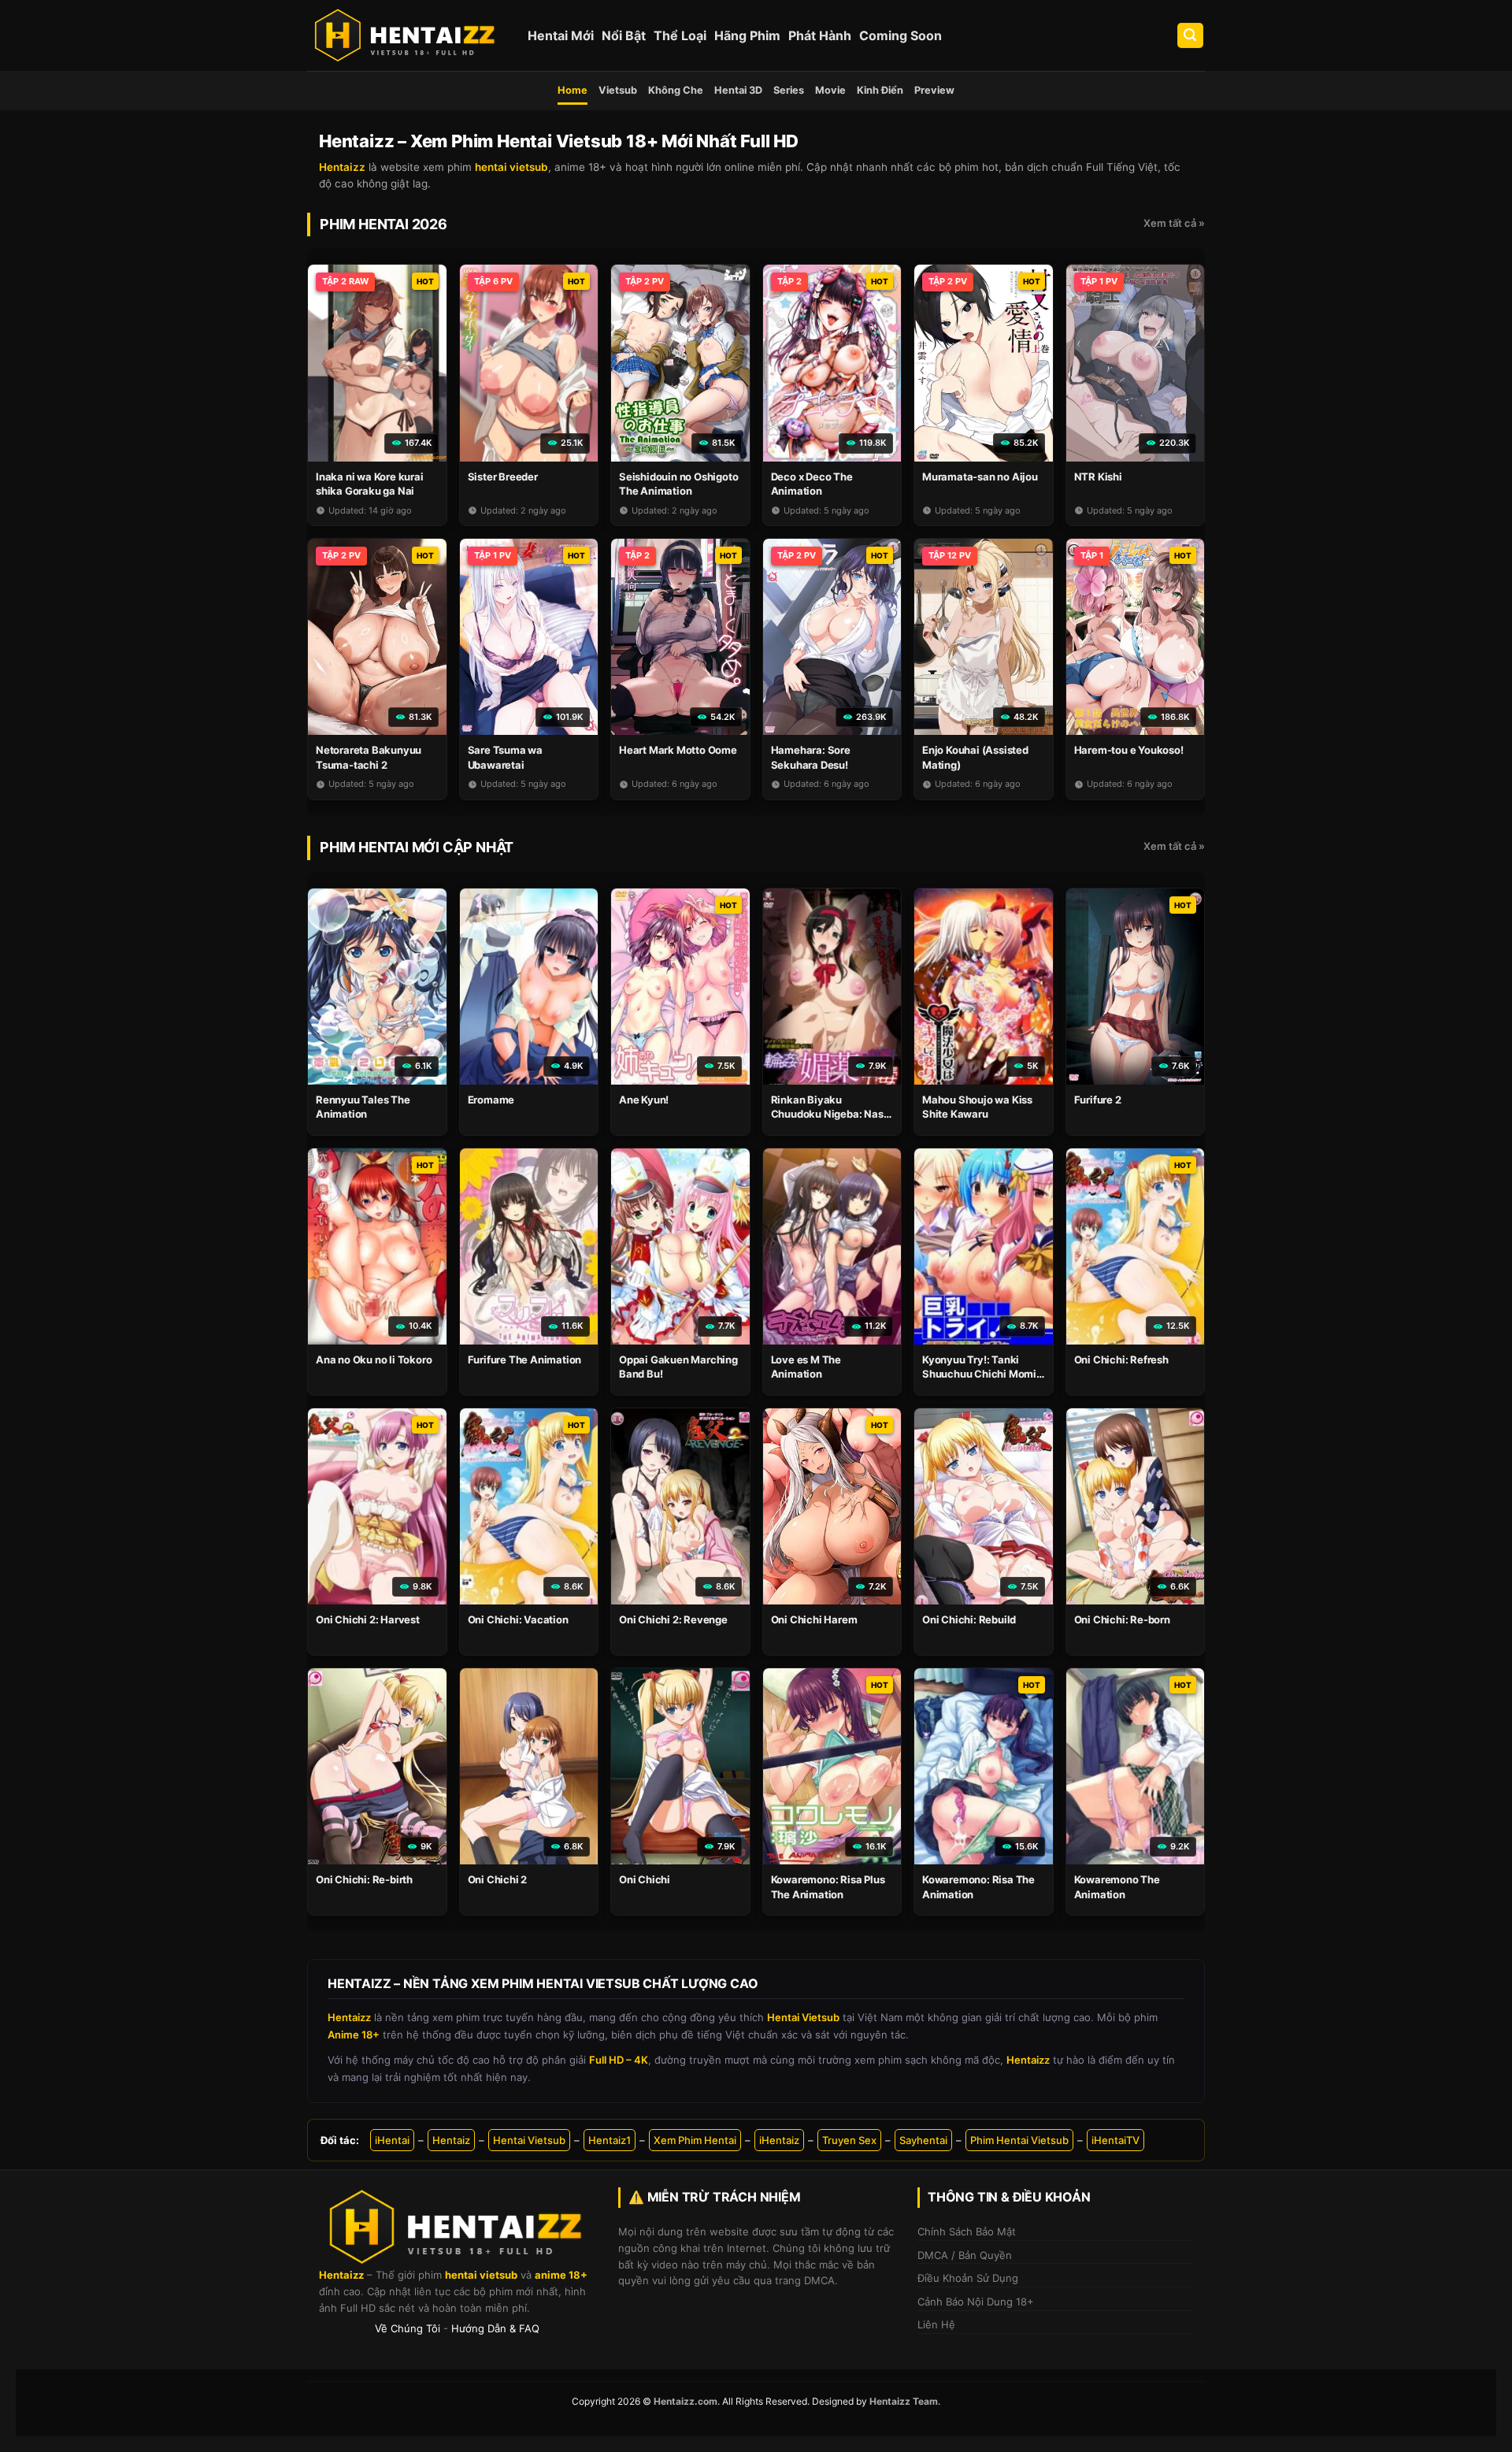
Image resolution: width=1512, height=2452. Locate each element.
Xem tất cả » (1174, 223)
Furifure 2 (1098, 1100)
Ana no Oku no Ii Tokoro (374, 1360)
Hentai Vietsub (529, 2140)
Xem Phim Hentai (695, 2140)
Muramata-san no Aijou (980, 477)
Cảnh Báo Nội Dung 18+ (976, 2302)
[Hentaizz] (406, 35)
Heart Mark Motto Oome (678, 750)
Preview (934, 90)
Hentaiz (451, 2140)
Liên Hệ (936, 2324)
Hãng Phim (747, 35)
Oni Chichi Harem (814, 1619)
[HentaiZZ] (457, 2227)
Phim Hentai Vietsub (1019, 2140)
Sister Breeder (503, 477)
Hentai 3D (738, 90)
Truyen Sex (849, 2140)
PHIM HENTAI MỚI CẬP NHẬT (417, 847)
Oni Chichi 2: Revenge (673, 1619)
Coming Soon (901, 35)
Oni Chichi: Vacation (518, 1619)
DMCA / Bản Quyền (965, 2255)
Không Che (676, 90)
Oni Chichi (645, 1879)
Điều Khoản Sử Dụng (968, 2278)
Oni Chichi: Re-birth (364, 1879)
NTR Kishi (1098, 477)
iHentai (392, 2140)
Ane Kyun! (644, 1100)
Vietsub (618, 90)
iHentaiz (779, 2140)
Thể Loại (680, 35)
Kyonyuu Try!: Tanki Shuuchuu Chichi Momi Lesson (979, 1374)
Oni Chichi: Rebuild (969, 1619)
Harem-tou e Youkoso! (1129, 750)
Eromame (491, 1100)
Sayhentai (923, 2140)
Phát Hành (820, 35)
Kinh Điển (880, 90)
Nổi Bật (624, 35)
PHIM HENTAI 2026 (384, 224)
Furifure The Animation (525, 1360)
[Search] (1191, 36)
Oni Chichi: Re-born (1122, 1619)
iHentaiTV (1115, 2140)
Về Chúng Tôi (408, 2328)
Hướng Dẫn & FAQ (495, 2328)
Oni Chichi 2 (498, 1879)
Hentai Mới (561, 35)
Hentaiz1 (610, 2140)
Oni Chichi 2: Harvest (368, 1619)
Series (789, 90)
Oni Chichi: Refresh (1121, 1360)
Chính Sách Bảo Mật (967, 2231)
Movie (830, 90)
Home (573, 90)
